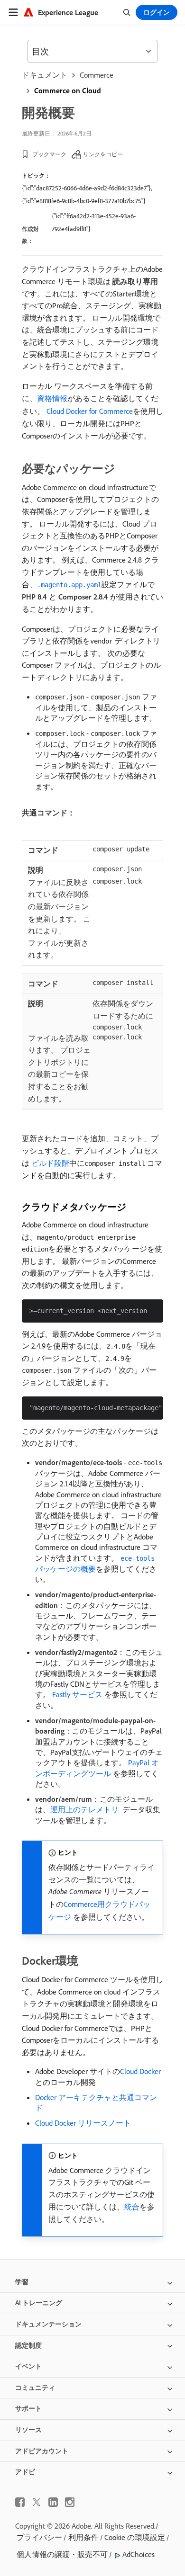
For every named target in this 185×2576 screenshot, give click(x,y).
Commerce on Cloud (68, 90)
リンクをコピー (103, 154)
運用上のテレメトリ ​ (85, 1809)
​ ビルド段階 (49, 1163)
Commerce (97, 75)
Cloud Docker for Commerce (90, 411)
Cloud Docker (140, 2071)
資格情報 (52, 398)
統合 (132, 2207)
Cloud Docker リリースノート (83, 2123)
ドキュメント (45, 75)
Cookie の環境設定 (135, 2537)
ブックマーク (49, 154)
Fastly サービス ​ (78, 1694)
